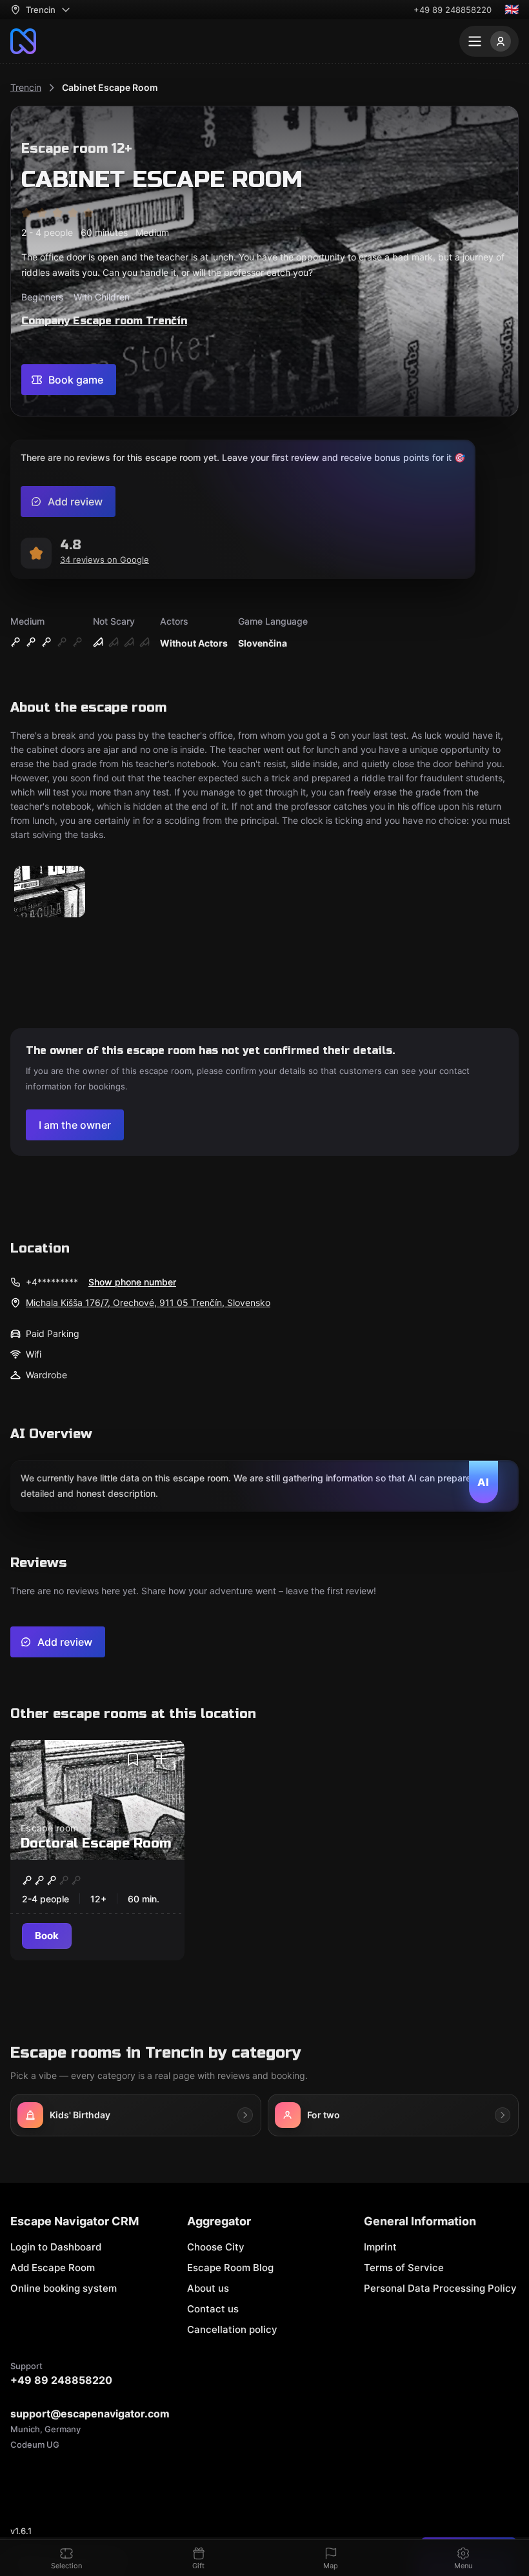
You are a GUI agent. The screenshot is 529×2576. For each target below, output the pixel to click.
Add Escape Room (53, 2268)
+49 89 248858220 (453, 10)
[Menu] (489, 41)
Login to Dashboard (56, 2247)
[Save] (133, 1759)
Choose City (216, 2247)
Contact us (213, 2309)
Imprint (380, 2247)
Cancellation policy (232, 2329)
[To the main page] (23, 41)
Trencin (26, 87)
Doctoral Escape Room (96, 1843)
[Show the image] (50, 893)
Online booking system (64, 2288)
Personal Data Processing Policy (440, 2288)
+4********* (52, 1282)
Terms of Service (404, 2268)
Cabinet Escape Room (110, 87)
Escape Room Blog (230, 2268)
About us (208, 2288)
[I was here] (161, 1759)
